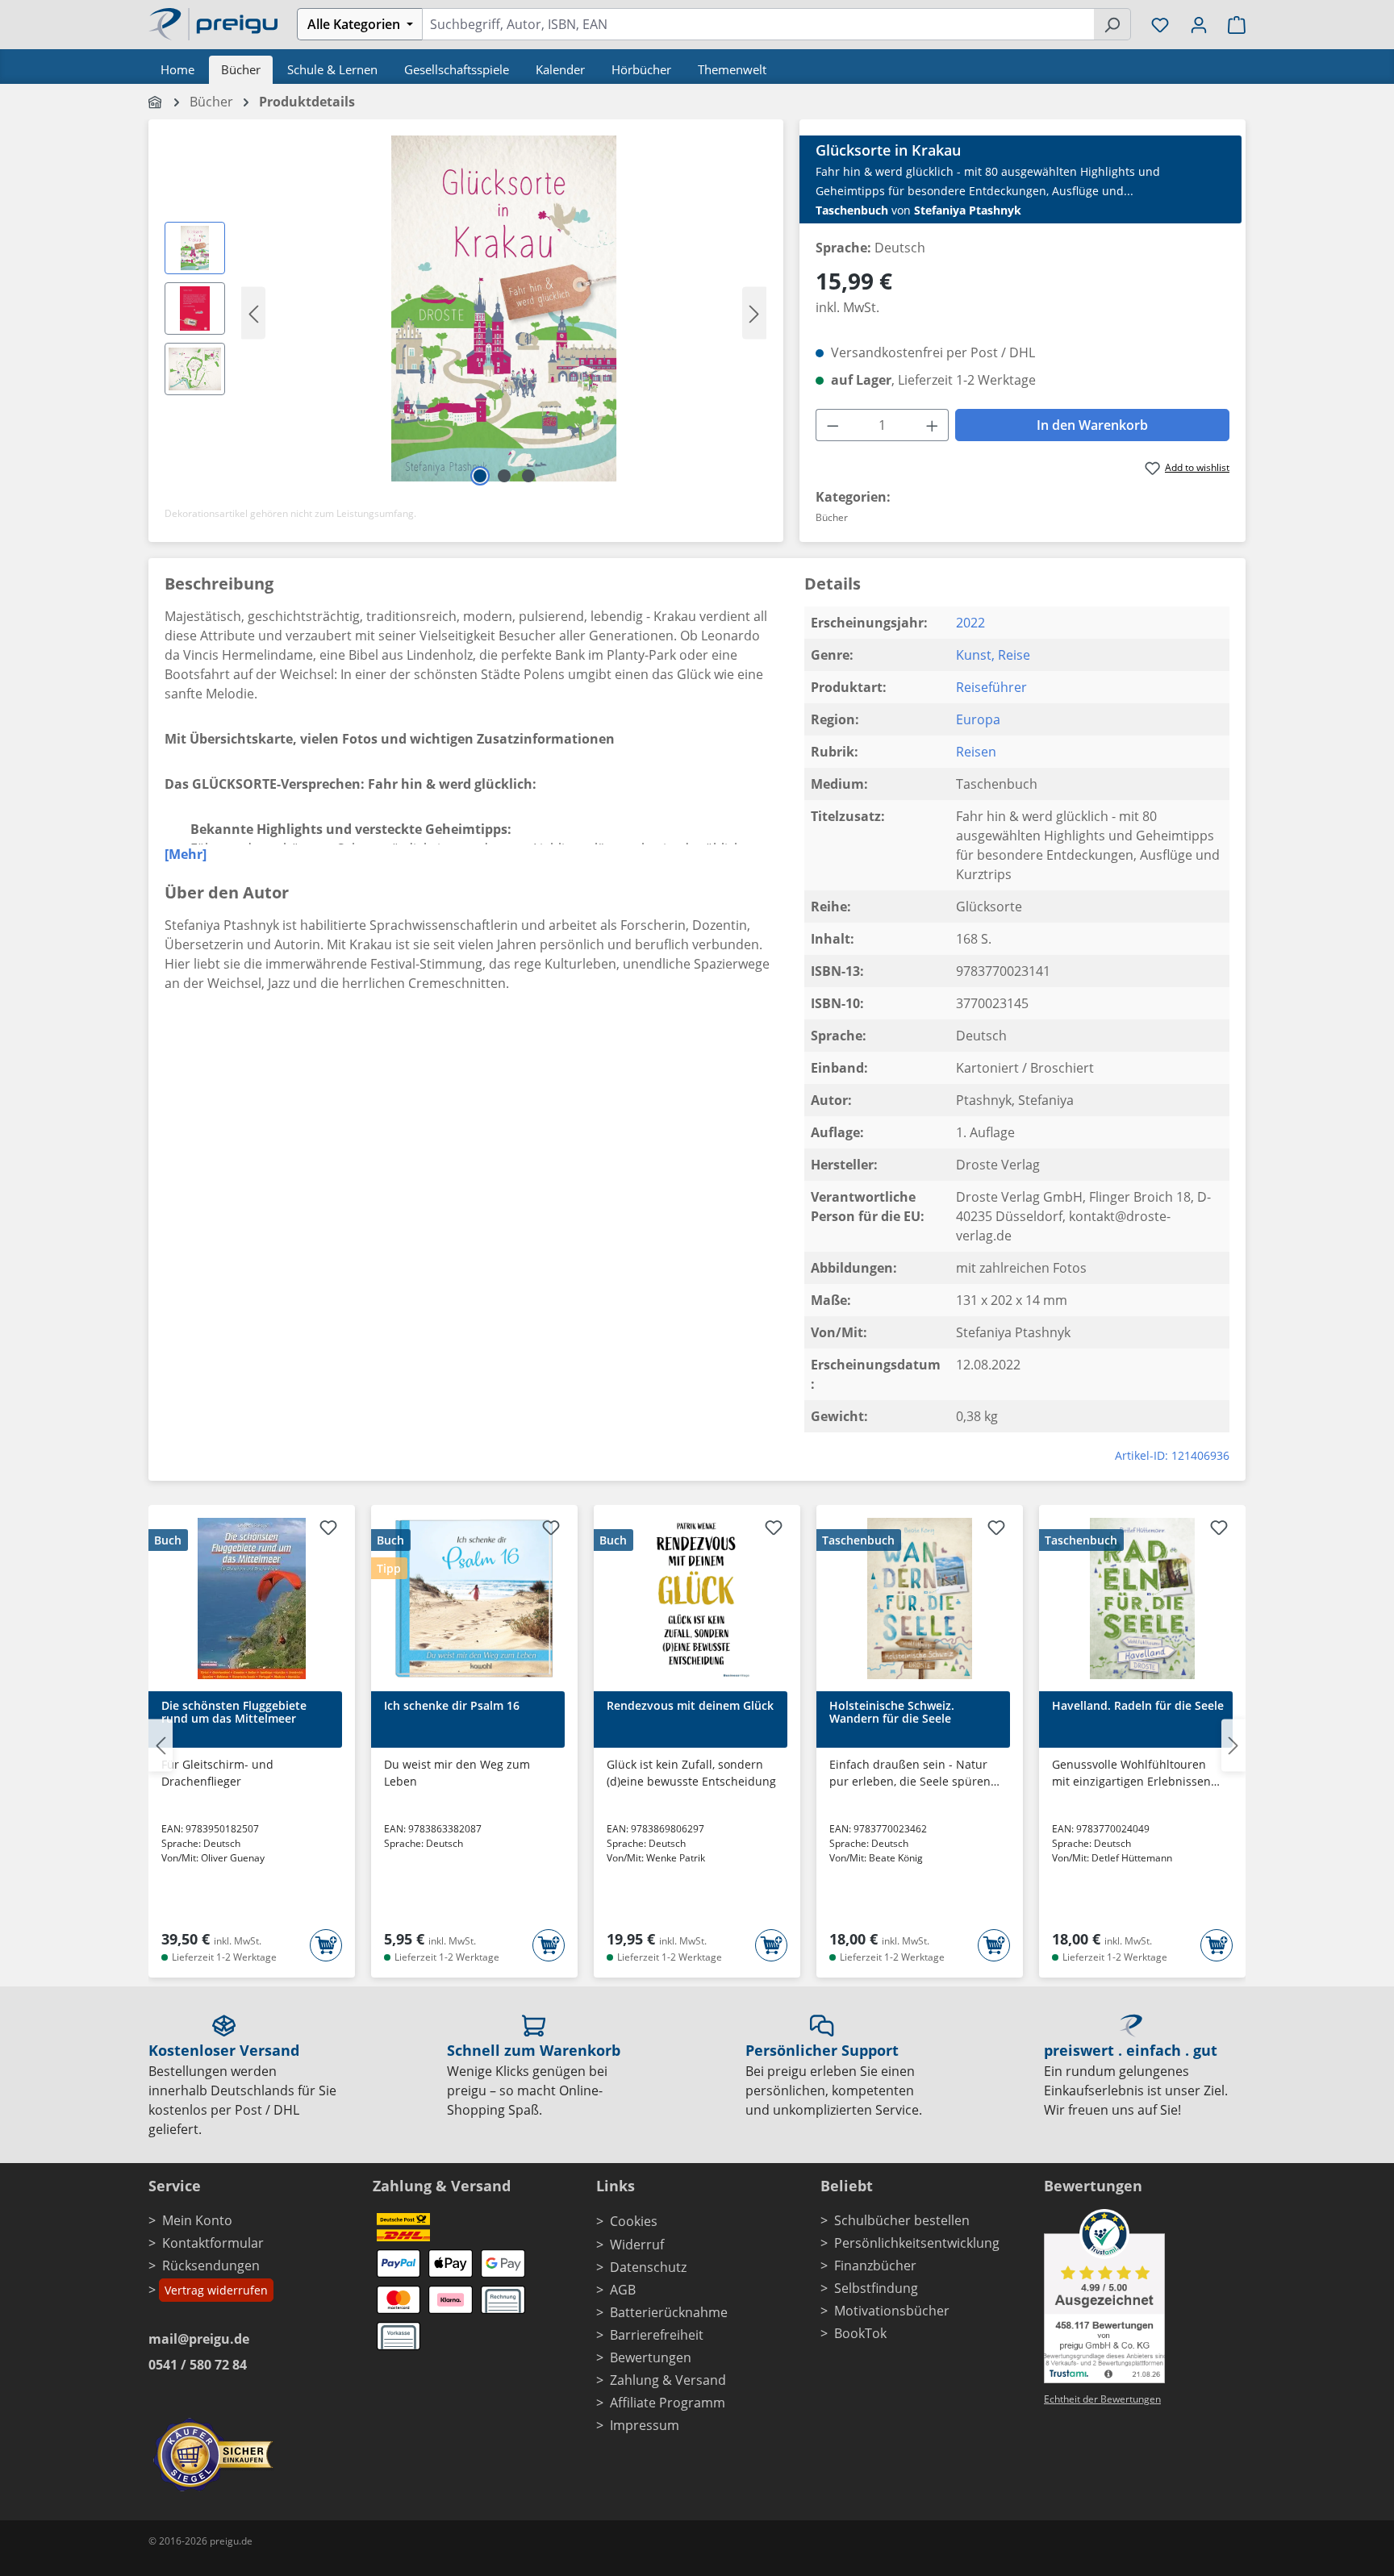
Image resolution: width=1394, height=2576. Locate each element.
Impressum (645, 2425)
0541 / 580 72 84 (198, 2365)
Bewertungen (651, 2357)
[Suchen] (1112, 24)
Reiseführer (991, 687)
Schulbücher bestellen (902, 2220)
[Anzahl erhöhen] (933, 425)
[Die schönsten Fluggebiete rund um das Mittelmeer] (252, 1599)
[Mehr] (186, 854)
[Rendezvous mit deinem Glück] (697, 1599)
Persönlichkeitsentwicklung (917, 2243)
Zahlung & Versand (668, 2380)
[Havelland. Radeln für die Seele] (1142, 1599)
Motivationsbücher (892, 2311)
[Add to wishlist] (328, 1530)
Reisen (976, 752)
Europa (978, 719)
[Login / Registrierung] (1199, 24)
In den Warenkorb (1092, 425)
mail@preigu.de (199, 2339)
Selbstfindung (876, 2288)
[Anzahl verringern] (833, 425)
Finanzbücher (875, 2265)
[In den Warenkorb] (326, 1945)
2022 (970, 623)
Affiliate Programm (668, 2403)
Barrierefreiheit (657, 2335)
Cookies (634, 2221)
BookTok (860, 2333)
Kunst (974, 655)
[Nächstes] (754, 313)
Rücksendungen (211, 2265)
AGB (623, 2290)
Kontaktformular (213, 2243)
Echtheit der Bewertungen (1102, 2399)
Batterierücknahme (669, 2312)
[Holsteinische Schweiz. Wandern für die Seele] (920, 1599)
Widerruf (637, 2245)
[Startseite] (156, 102)
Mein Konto (197, 2220)
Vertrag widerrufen (216, 2290)
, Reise (1011, 655)
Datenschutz (648, 2267)
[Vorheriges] (253, 313)
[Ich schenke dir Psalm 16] (474, 1599)
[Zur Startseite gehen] (213, 23)
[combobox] (758, 24)
